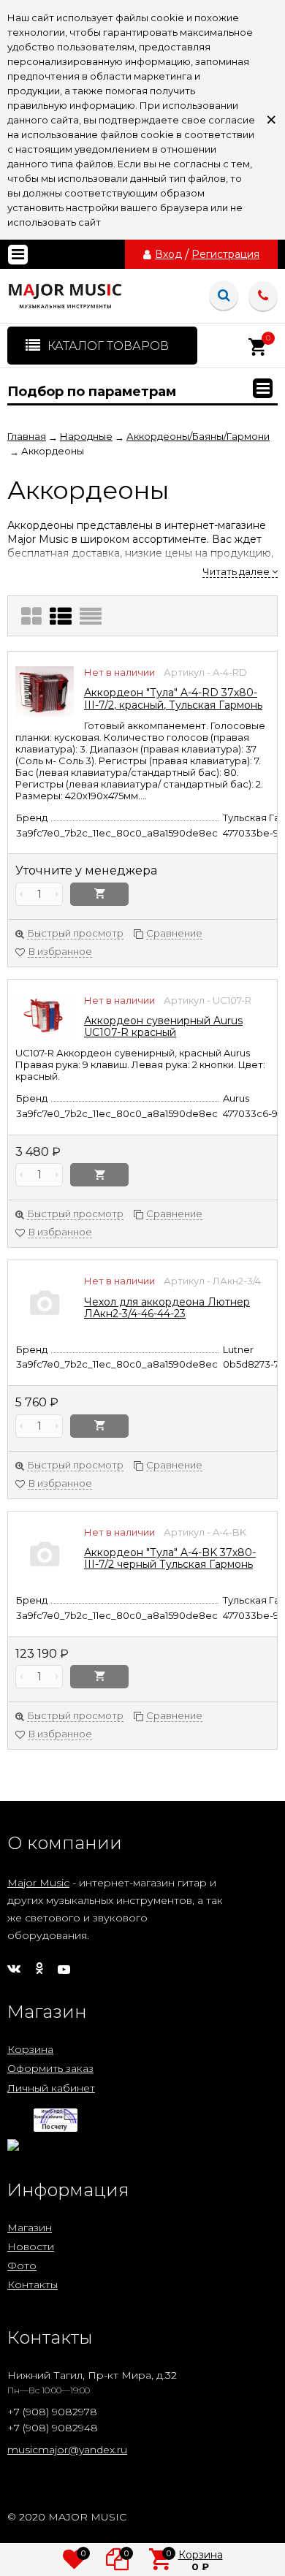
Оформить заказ (50, 2068)
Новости (31, 2247)
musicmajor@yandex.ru (67, 2450)
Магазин (30, 2228)
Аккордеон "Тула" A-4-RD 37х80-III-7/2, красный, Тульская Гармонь (173, 698)
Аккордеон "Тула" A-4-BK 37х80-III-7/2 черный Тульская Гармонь (170, 1558)
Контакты (33, 2285)
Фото (22, 2266)
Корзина (30, 2049)
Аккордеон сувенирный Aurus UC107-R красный (163, 1026)
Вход (168, 254)
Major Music (38, 1883)
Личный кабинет (51, 2088)
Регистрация (225, 254)
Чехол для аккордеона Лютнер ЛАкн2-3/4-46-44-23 (167, 1308)
